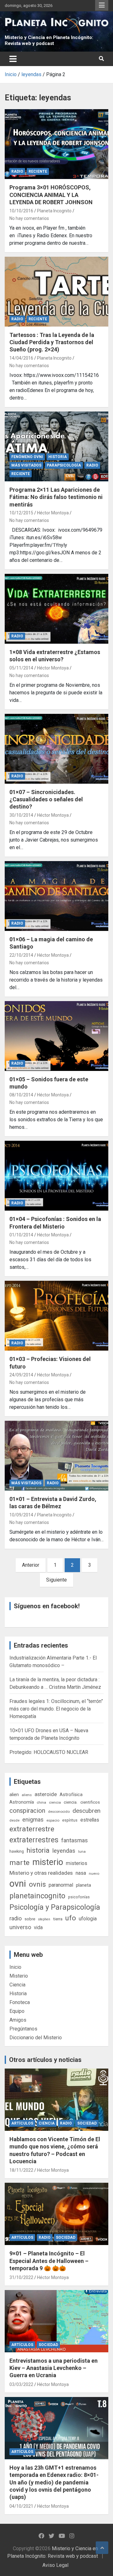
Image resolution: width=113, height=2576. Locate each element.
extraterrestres (34, 1840)
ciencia (55, 1802)
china (41, 1802)
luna (82, 1851)
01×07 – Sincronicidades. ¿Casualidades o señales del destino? (46, 799)
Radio (17, 171)
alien (14, 1795)
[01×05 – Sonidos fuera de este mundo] (56, 1036)
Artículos (22, 2123)
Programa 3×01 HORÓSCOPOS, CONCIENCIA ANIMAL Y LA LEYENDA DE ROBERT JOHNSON (51, 195)
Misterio (19, 1976)
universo (20, 1927)
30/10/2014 (21, 815)
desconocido (59, 1812)
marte (19, 1863)
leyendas (64, 1851)
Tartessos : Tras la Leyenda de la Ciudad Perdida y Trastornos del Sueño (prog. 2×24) (52, 342)
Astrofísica (71, 1795)
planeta (83, 1885)
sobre (30, 1919)
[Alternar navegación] (13, 59)
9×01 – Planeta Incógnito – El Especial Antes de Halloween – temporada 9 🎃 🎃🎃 (49, 2261)
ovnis (37, 1884)
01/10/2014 (21, 1235)
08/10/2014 (21, 1095)
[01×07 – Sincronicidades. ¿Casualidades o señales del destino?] (56, 749)
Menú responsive (102, 5)
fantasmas (75, 1840)
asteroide (46, 1794)
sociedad (87, 2123)
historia (38, 1850)
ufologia (88, 1919)
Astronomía (22, 1802)
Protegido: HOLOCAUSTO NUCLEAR (49, 1752)
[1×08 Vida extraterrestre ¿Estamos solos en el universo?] (56, 609)
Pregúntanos (23, 2029)
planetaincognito (37, 1896)
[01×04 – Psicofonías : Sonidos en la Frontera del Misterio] (56, 1176)
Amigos (18, 2020)
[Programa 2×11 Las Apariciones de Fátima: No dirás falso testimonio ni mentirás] (56, 446)
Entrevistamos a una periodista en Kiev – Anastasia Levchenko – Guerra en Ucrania (54, 2368)
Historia (58, 457)
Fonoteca (20, 2002)
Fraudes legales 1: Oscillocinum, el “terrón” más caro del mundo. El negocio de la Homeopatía (56, 1709)
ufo (71, 1918)
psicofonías (79, 1897)
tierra (58, 1919)
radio (16, 1918)
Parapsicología (64, 465)
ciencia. (71, 1802)
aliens (27, 1795)
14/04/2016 (21, 358)
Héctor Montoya (53, 513)
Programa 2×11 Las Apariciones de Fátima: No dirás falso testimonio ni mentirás (56, 497)
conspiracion (27, 1811)
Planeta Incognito (54, 211)
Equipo (17, 2011)
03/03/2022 (21, 2384)
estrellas (90, 1820)
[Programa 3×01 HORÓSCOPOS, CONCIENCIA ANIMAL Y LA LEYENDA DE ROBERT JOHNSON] (56, 144)
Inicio (15, 1967)
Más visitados (26, 465)
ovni (18, 1884)
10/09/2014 (21, 1515)
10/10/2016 (21, 211)
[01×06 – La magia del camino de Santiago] (56, 896)
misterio (48, 1862)
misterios (77, 1863)
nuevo (94, 1873)
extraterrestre (32, 1829)
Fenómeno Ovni (27, 457)
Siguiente (56, 1580)
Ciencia (17, 1985)
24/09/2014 (21, 1375)
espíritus (70, 1820)
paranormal (61, 1885)
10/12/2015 (21, 513)
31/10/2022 (21, 2277)
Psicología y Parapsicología (55, 1907)
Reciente (38, 171)
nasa (81, 1873)
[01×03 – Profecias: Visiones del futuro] (56, 1316)
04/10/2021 (21, 2506)
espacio (53, 1820)
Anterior (31, 1565)
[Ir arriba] (102, 2548)
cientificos (90, 1802)
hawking (17, 1851)
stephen (44, 1919)
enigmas (33, 1820)
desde (14, 1820)
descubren (86, 1811)
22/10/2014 (21, 955)
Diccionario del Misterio (36, 2038)
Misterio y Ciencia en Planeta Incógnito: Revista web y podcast (49, 41)
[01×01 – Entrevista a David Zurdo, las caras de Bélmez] (56, 1456)
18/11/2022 (21, 2170)
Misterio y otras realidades (41, 1873)
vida (38, 1928)
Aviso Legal (55, 2565)
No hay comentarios (29, 218)
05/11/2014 (21, 668)
